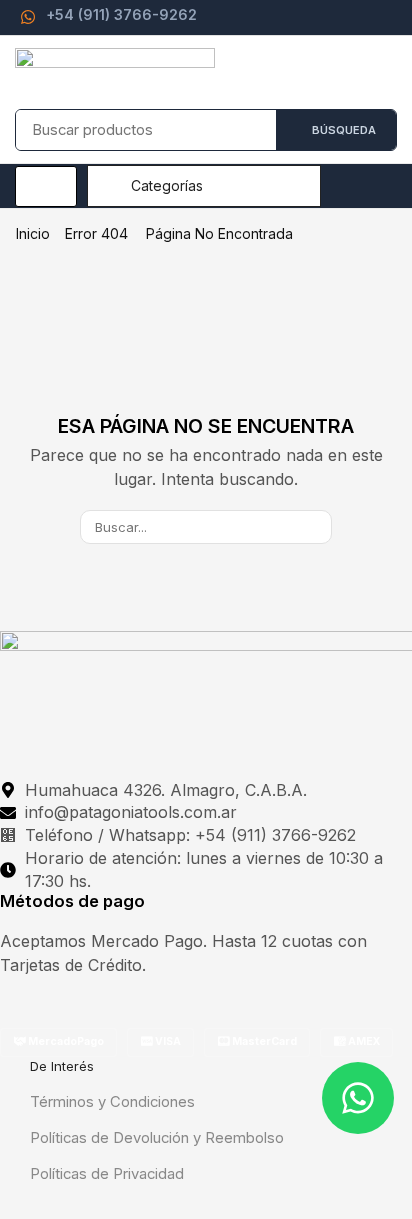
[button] (46, 186)
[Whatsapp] (358, 1098)
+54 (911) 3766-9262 (121, 14)
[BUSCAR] (315, 527)
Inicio (33, 233)
